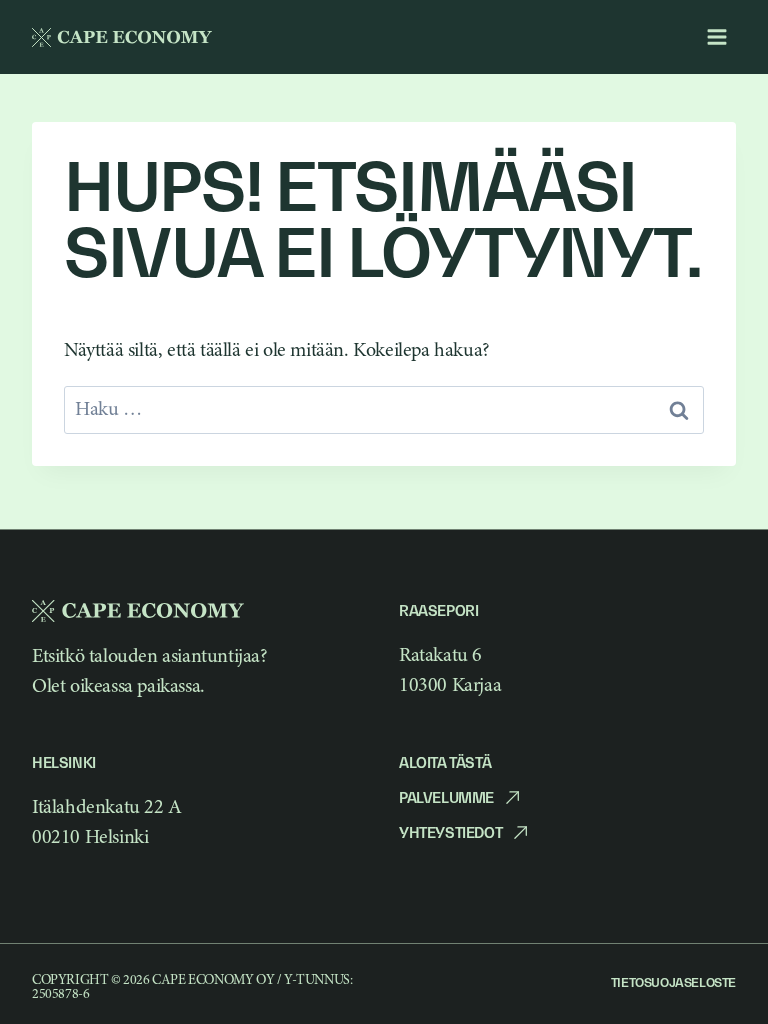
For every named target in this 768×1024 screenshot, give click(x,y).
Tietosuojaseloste (673, 982)
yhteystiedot (450, 832)
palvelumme (446, 797)
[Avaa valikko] (716, 36)
